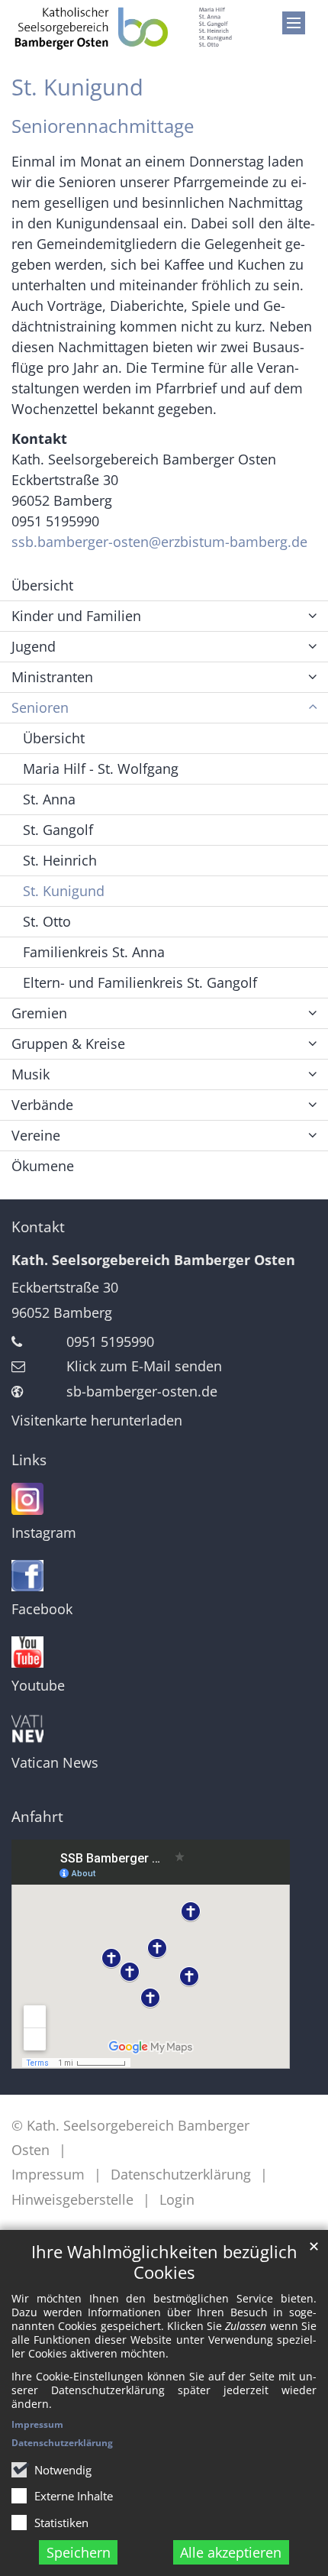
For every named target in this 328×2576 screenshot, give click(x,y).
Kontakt (38, 1227)
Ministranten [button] (52, 677)
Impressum (37, 2424)
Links (29, 1460)
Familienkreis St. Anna (94, 952)
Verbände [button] (42, 1105)
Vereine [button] (36, 1135)
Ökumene (43, 1166)
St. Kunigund (77, 87)
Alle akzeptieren (231, 2552)
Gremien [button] (39, 1013)
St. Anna (49, 799)
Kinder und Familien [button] (76, 616)
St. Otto (47, 921)
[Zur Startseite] (123, 28)
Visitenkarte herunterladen (97, 1420)
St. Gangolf (58, 830)
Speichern (79, 2552)
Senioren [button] (40, 707)
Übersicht (42, 585)
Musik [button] (31, 1074)
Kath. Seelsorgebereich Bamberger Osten (153, 1260)
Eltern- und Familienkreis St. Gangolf (140, 982)
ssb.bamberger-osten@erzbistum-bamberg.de (159, 542)
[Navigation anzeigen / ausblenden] (294, 23)
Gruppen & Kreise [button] (68, 1044)
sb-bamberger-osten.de (142, 1391)
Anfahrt (37, 1817)
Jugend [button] (34, 646)
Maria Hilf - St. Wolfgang (101, 769)
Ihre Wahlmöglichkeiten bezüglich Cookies (164, 2262)
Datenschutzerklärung (62, 2443)
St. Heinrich (60, 860)
